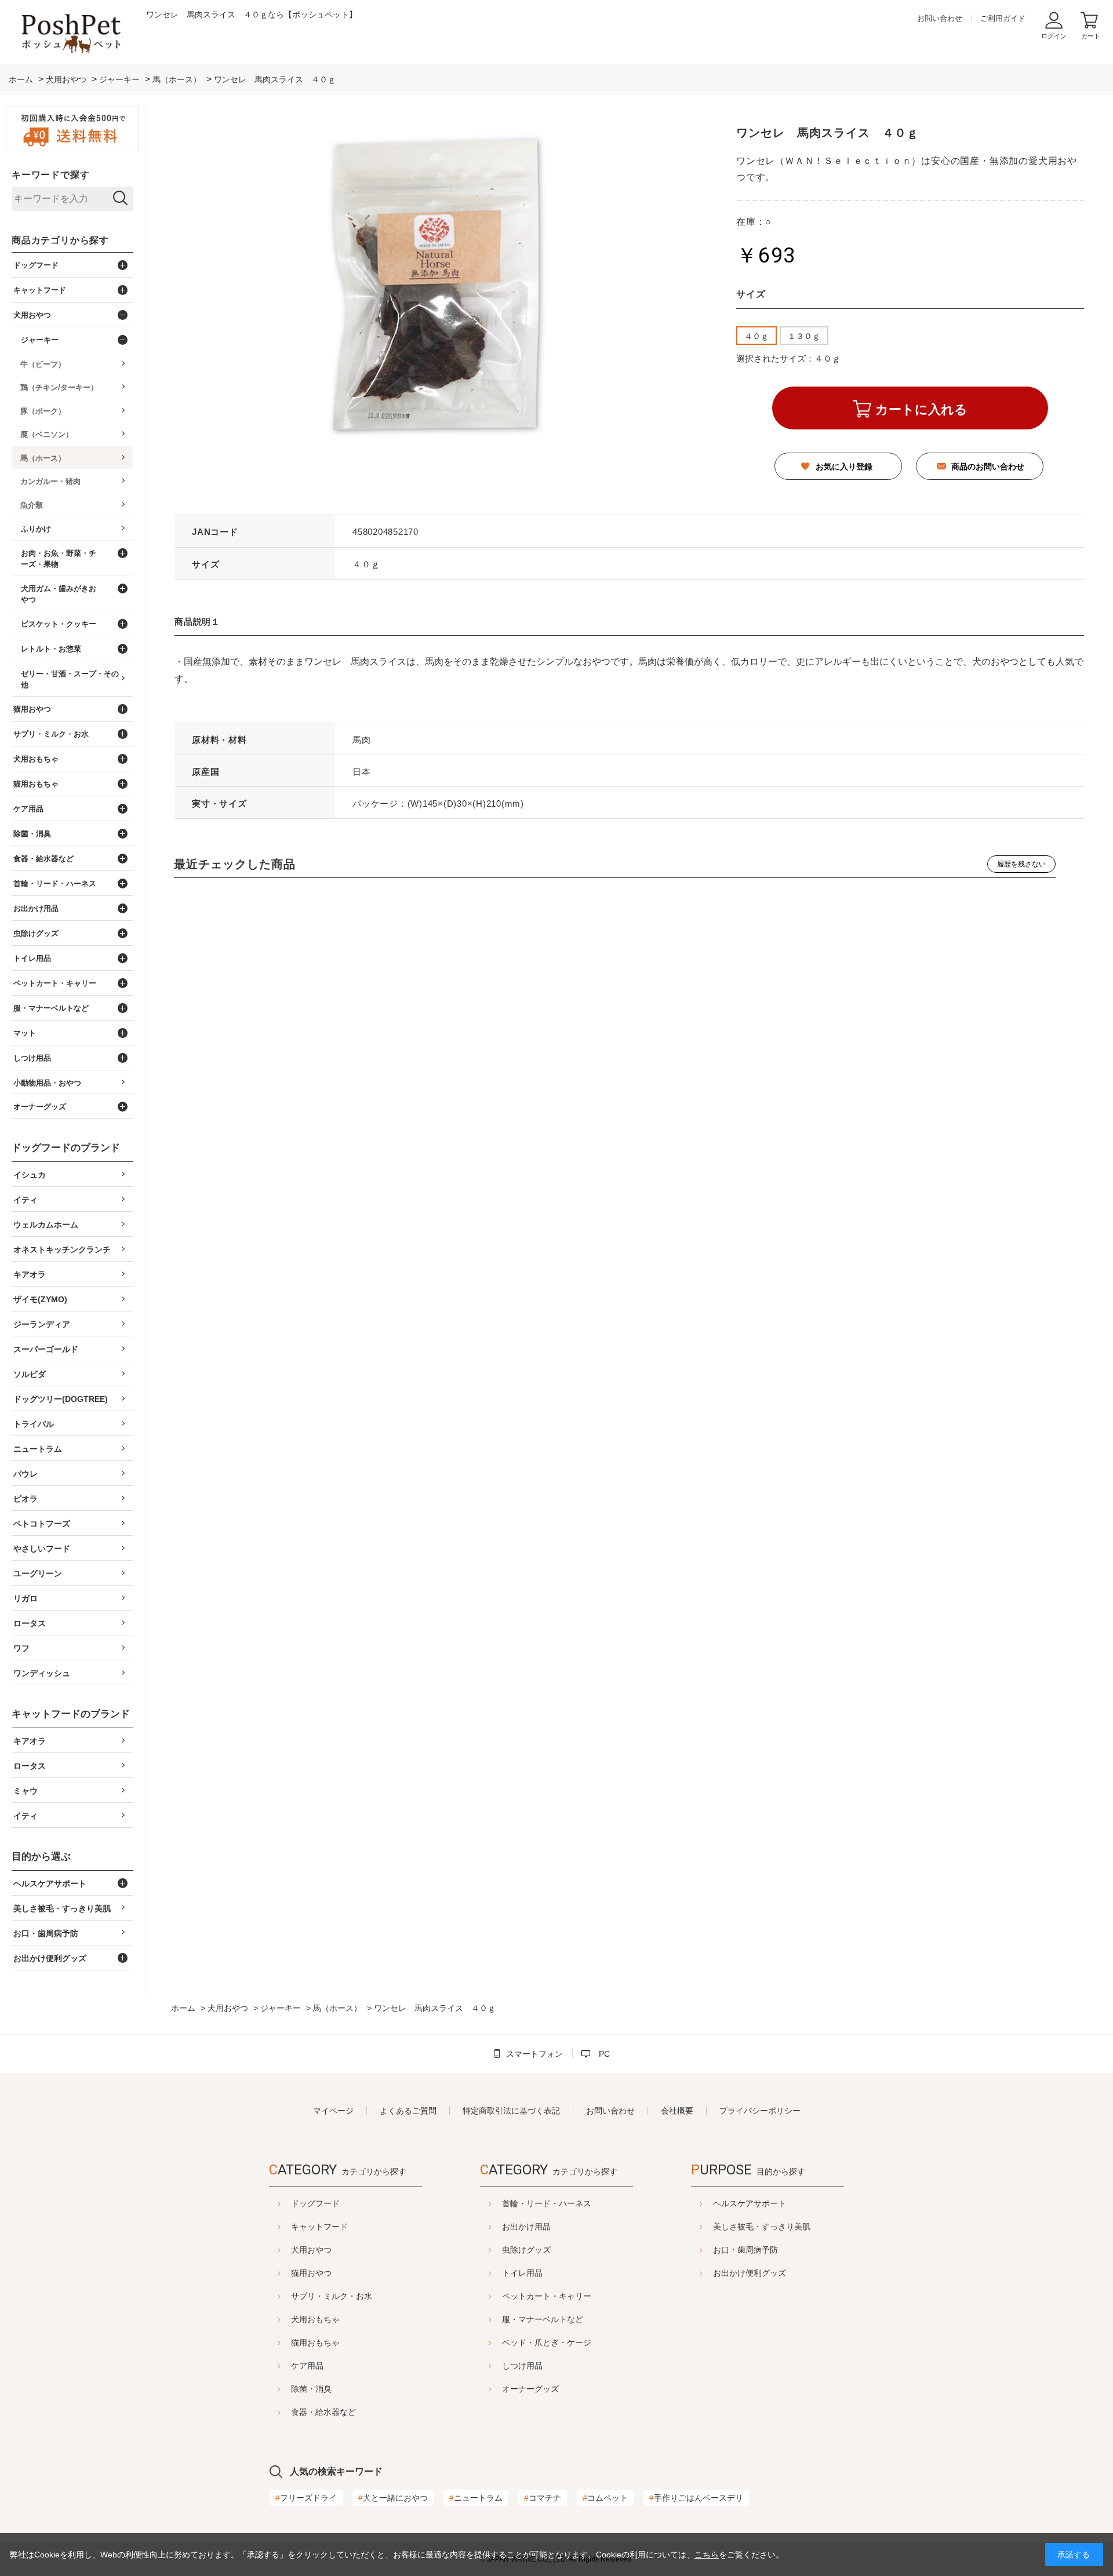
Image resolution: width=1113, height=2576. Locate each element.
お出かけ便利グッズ (750, 2273)
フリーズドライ (306, 2498)
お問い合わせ (940, 18)
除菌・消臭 (311, 2389)
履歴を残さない (1021, 864)
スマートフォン (534, 2054)
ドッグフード (315, 2203)
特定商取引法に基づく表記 (511, 2111)
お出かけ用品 (526, 2227)
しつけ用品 (522, 2366)
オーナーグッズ (530, 2389)
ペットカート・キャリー (547, 2296)
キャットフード (319, 2227)
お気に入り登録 (844, 467)
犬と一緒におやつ (393, 2498)
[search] (120, 199)
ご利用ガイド (1003, 18)
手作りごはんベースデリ (696, 2498)
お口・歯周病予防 (745, 2250)
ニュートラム (476, 2498)
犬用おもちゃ (315, 2319)
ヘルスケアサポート (750, 2203)
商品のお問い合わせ (988, 467)
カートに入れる (921, 409)
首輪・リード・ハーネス (547, 2203)
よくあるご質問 (408, 2111)
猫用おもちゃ (315, 2342)
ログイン (1054, 36)
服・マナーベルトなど (543, 2319)
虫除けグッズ (526, 2250)
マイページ (333, 2111)
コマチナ (543, 2498)
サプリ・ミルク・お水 (332, 2296)
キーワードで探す (50, 175)
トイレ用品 (522, 2273)
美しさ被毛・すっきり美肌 (762, 2227)
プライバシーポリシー (760, 2111)
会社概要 (677, 2111)
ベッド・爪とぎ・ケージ (547, 2342)
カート (1091, 36)
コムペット (605, 2498)
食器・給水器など (323, 2412)
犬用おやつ (311, 2250)
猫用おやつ (311, 2273)
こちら (707, 2555)
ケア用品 (307, 2366)
